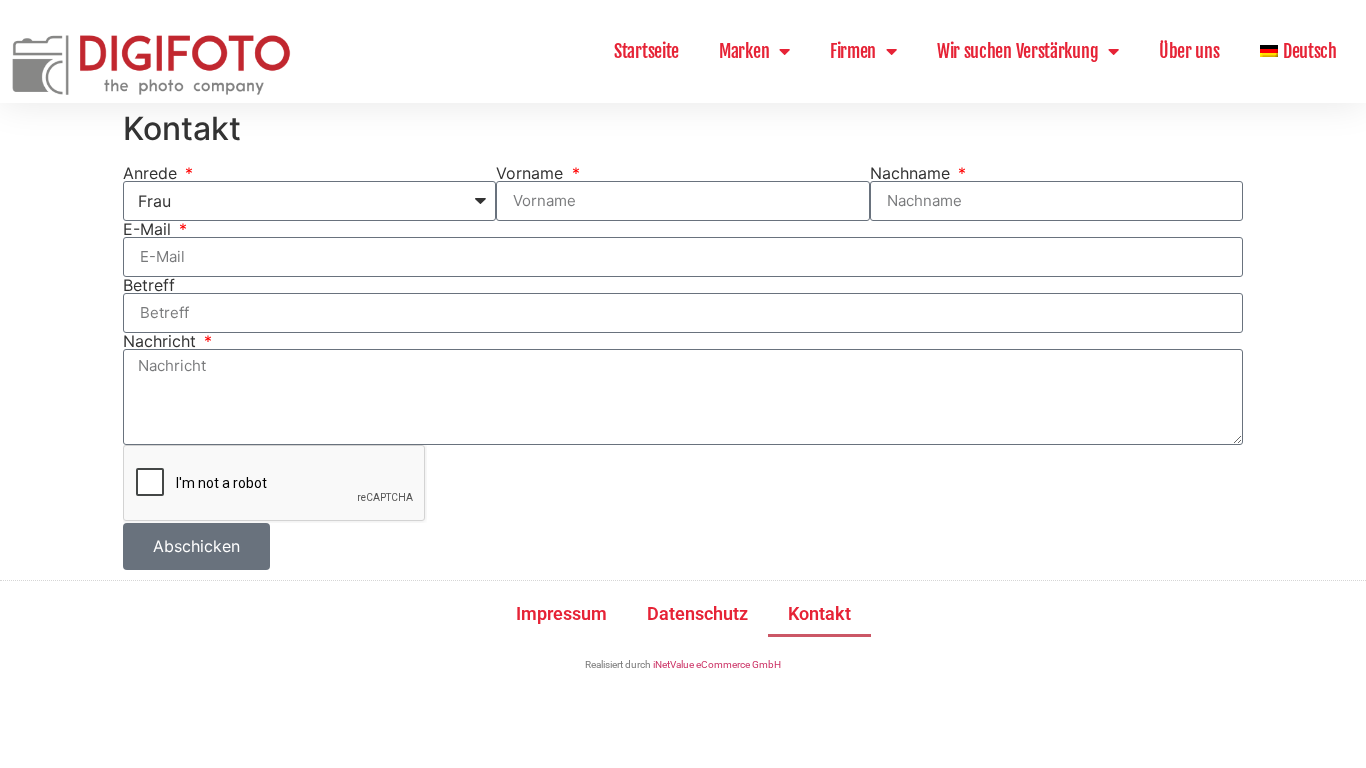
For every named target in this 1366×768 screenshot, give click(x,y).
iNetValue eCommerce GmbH (717, 664)
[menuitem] (1298, 51)
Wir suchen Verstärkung (1017, 51)
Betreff (149, 285)
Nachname (912, 173)
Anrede (152, 173)
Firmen (853, 51)
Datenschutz (697, 613)
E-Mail (149, 229)
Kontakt (819, 613)
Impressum (561, 613)
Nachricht (162, 341)
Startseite (646, 51)
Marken (744, 51)
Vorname (532, 173)
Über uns (1189, 51)
